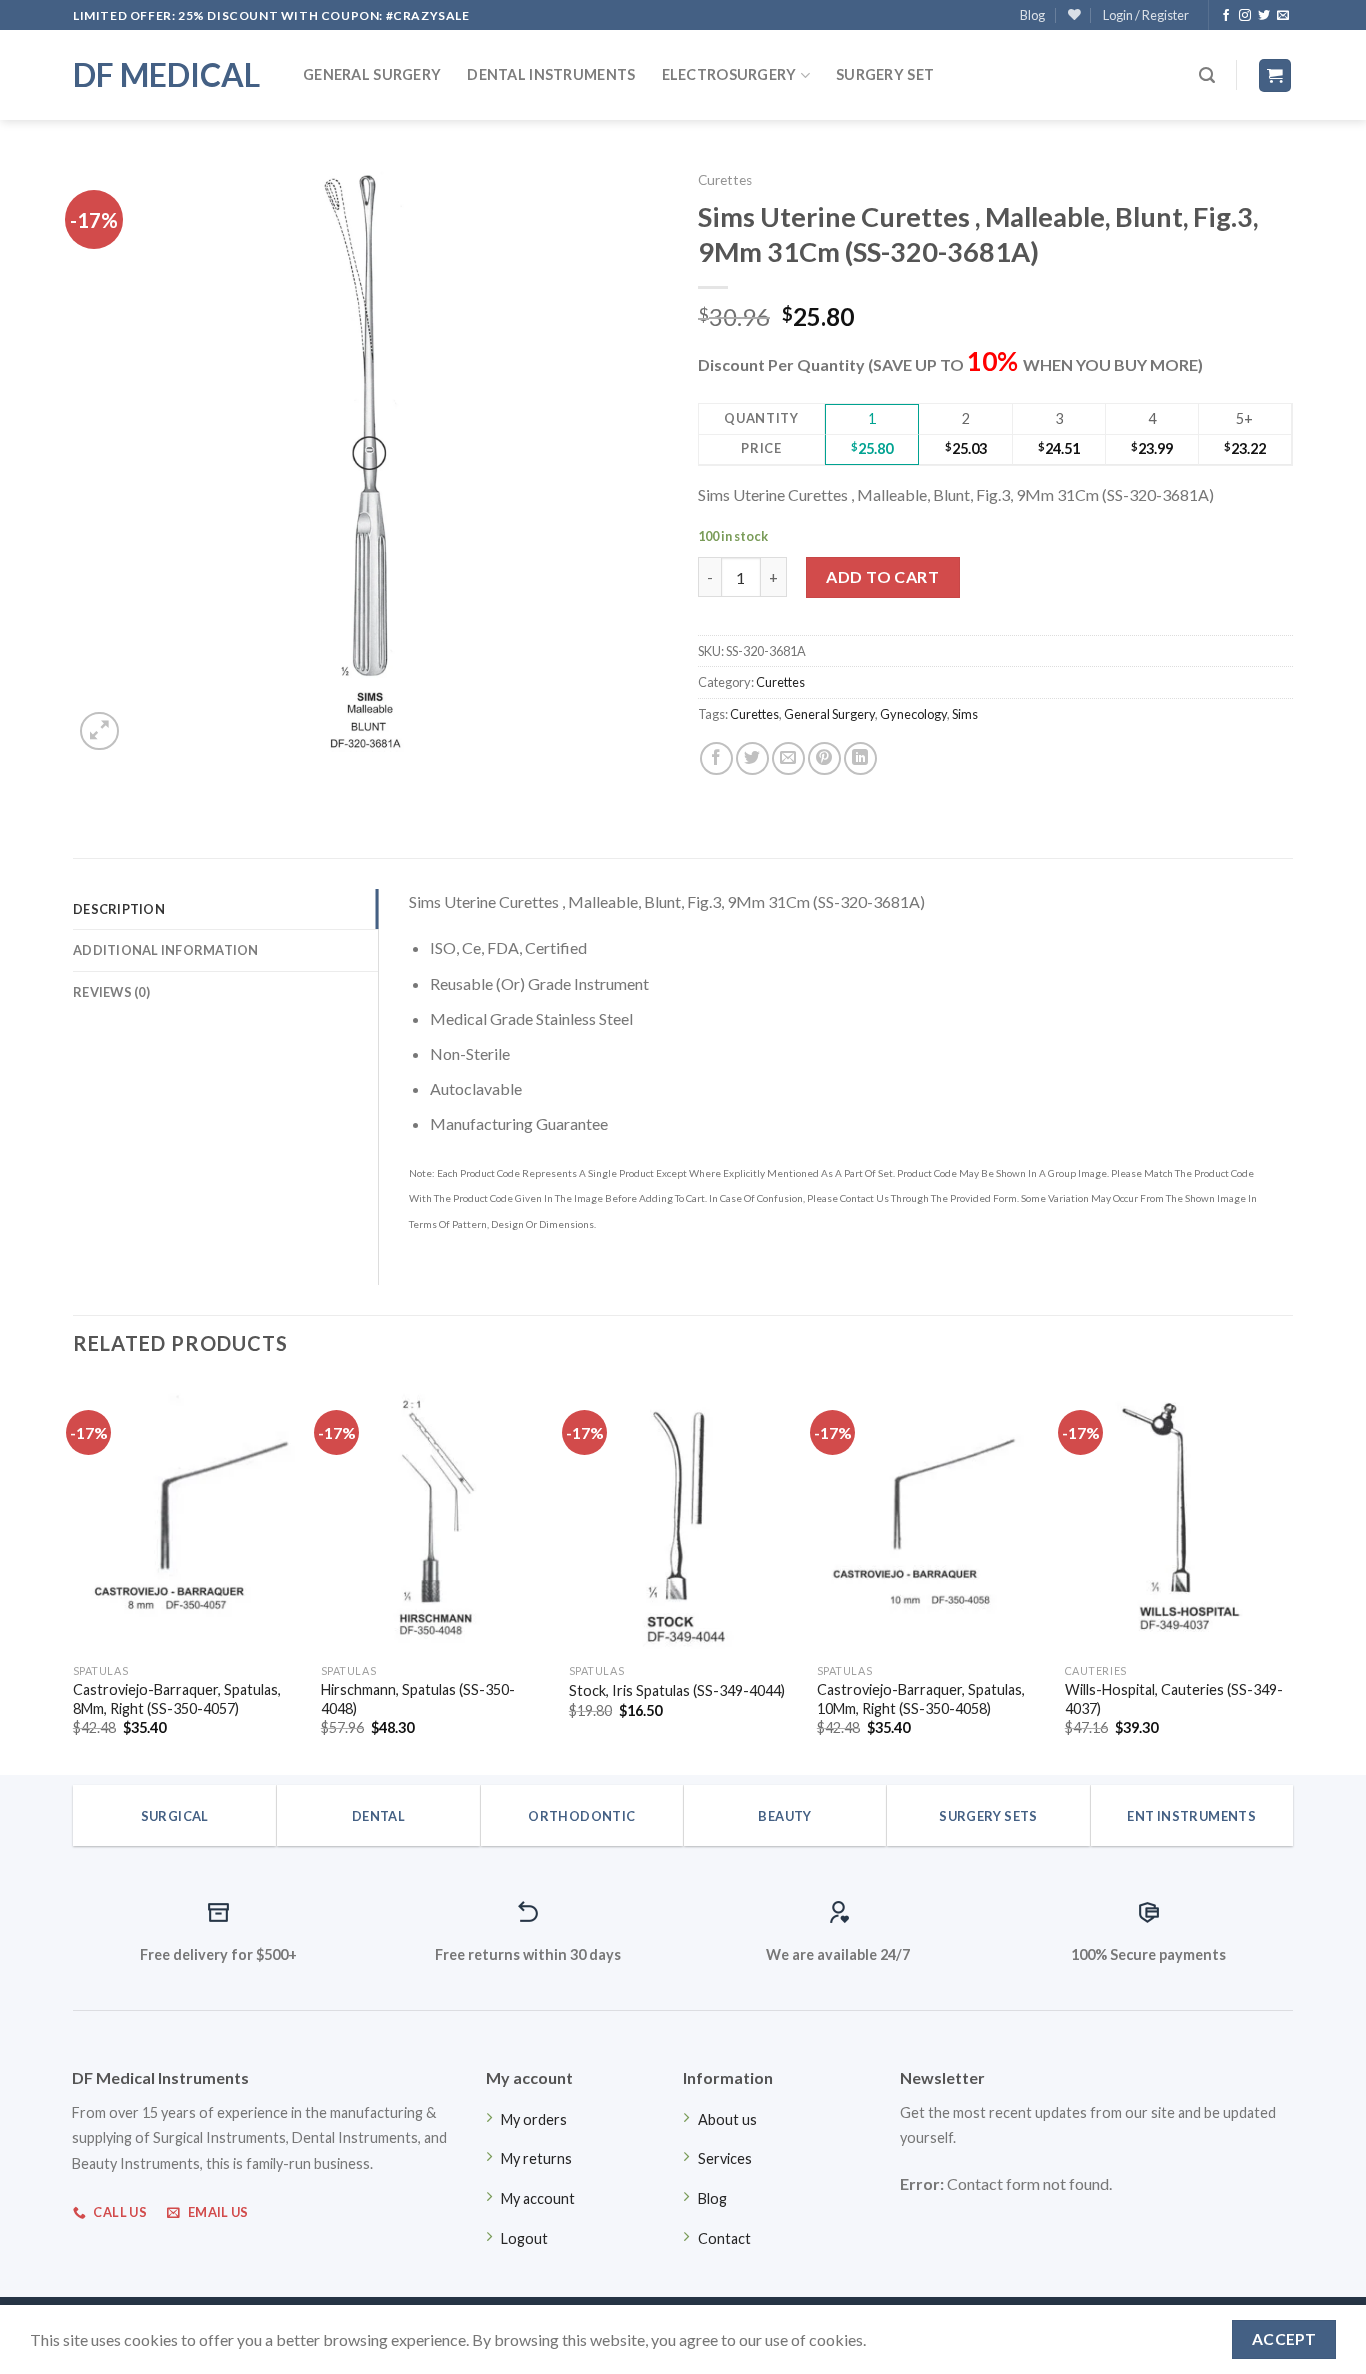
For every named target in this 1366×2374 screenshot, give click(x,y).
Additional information (166, 950)
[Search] (1207, 75)
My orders (534, 2119)
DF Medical (166, 75)
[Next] (1292, 1575)
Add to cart (882, 576)
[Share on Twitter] (752, 758)
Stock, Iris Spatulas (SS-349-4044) (677, 1690)
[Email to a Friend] (788, 758)
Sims (965, 714)
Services (725, 2158)
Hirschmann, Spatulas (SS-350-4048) (418, 1699)
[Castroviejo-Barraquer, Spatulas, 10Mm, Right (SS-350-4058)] (931, 1517)
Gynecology (913, 714)
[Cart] (1275, 75)
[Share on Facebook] (716, 758)
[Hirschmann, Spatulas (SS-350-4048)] (435, 1517)
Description (119, 909)
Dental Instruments (551, 74)
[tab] (225, 909)
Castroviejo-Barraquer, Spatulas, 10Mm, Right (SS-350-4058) (921, 1699)
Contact (724, 2238)
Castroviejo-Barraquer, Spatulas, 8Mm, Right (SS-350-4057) (177, 1699)
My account (538, 2198)
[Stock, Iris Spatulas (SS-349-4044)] (683, 1517)
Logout (524, 2238)
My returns (536, 2158)
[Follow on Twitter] (1264, 16)
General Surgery (372, 74)
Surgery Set (885, 74)
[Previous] (74, 1575)
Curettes (725, 180)
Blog (1032, 15)
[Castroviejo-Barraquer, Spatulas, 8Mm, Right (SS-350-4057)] (187, 1517)
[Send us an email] (1283, 16)
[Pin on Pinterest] (824, 758)
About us (727, 2119)
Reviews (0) (111, 992)
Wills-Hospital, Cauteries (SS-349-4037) (1174, 1699)
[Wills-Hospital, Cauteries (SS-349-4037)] (1179, 1517)
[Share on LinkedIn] (860, 758)
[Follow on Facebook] (1226, 16)
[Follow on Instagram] (1245, 16)
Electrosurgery (729, 74)
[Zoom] (99, 731)
